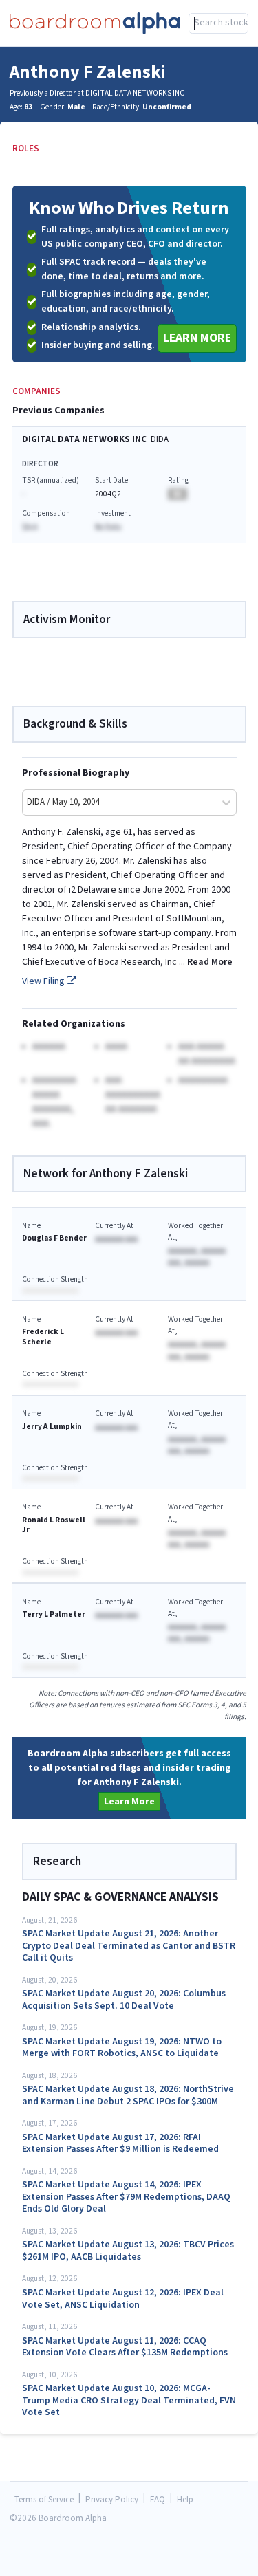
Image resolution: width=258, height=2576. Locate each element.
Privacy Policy (112, 2500)
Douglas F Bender (54, 1238)
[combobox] (218, 23)
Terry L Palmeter (54, 1614)
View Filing (44, 981)
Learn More (197, 338)
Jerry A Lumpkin (52, 1427)
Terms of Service (44, 2500)
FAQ (158, 2500)
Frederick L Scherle (43, 1336)
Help (185, 2500)
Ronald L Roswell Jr (54, 1525)
